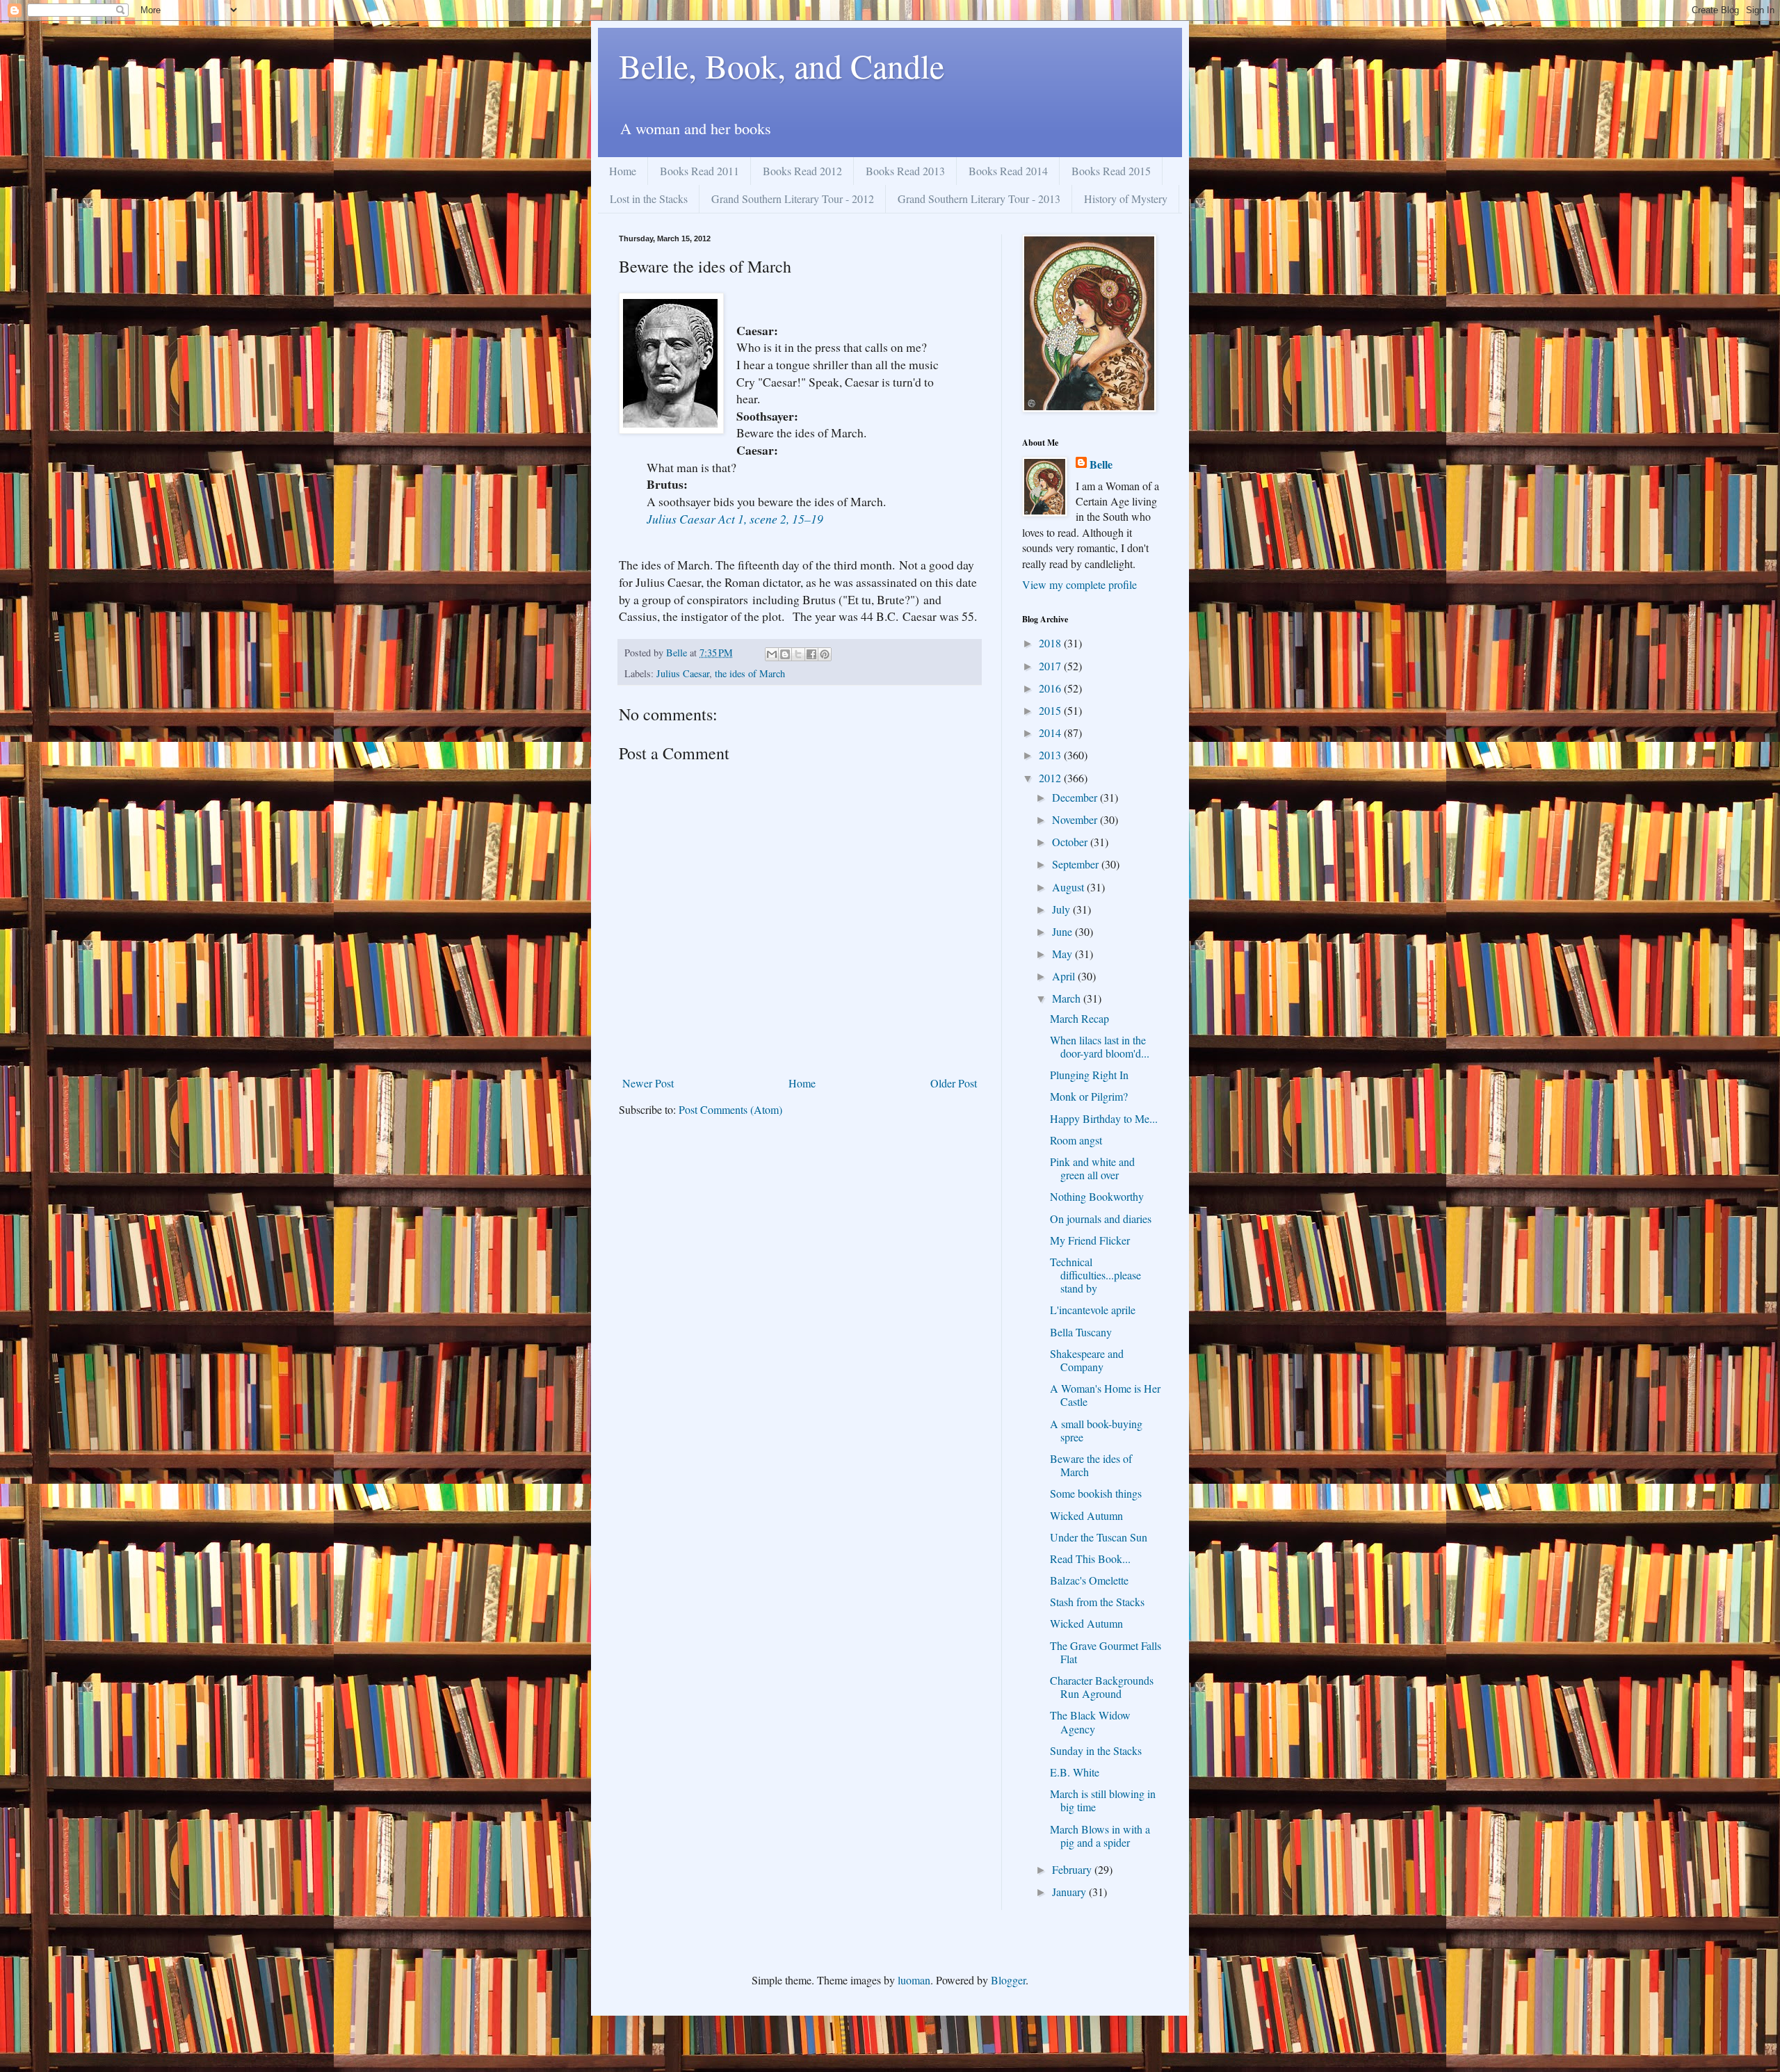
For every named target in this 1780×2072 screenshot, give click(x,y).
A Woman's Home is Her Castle (1105, 1395)
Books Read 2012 (802, 171)
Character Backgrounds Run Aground (1102, 1687)
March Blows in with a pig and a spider (1100, 1836)
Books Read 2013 (905, 171)
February (1073, 1869)
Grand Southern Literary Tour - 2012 (793, 199)
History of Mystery (1126, 199)
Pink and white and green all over (1092, 1168)
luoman (914, 1980)
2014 (1051, 733)
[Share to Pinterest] (825, 654)
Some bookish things (1096, 1493)
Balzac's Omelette (1089, 1580)
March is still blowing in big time (1103, 1800)
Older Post (954, 1083)
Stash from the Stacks (1097, 1602)
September (1077, 864)
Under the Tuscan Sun (1099, 1537)
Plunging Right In (1089, 1075)
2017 (1051, 666)
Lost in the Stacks (649, 199)
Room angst (1076, 1140)
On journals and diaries (1101, 1219)
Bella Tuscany (1081, 1332)
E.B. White (1075, 1772)
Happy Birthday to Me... (1104, 1118)
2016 (1051, 688)
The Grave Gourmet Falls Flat (1106, 1652)
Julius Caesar (683, 673)
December (1076, 797)
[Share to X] (798, 654)
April (1065, 976)
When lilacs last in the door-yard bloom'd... (1100, 1046)
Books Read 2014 (1008, 171)
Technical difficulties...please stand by (1095, 1275)
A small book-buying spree (1096, 1430)
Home (623, 171)
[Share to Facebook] (811, 654)
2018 (1051, 643)
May (1063, 954)
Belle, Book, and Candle (782, 65)
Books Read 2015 (1111, 171)
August (1069, 887)
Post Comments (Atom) (730, 1109)
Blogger (1008, 1980)
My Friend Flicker (1090, 1240)
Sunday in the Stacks (1096, 1750)
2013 (1051, 755)
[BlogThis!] (785, 654)
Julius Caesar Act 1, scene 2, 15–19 (735, 519)
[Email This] (772, 654)
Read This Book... (1090, 1559)
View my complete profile (1079, 584)
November (1076, 819)
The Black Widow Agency (1090, 1722)
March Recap (1079, 1018)
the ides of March (750, 673)
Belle (1101, 464)
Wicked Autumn (1086, 1515)
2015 (1051, 710)
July (1062, 909)
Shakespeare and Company (1087, 1360)
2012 (1051, 778)
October (1071, 842)
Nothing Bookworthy (1097, 1196)
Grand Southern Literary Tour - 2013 (979, 199)
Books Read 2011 (699, 171)
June (1063, 931)
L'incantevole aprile (1093, 1310)
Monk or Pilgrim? (1089, 1096)
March (1068, 998)
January (1070, 1892)
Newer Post (648, 1083)
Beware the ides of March (1091, 1465)
